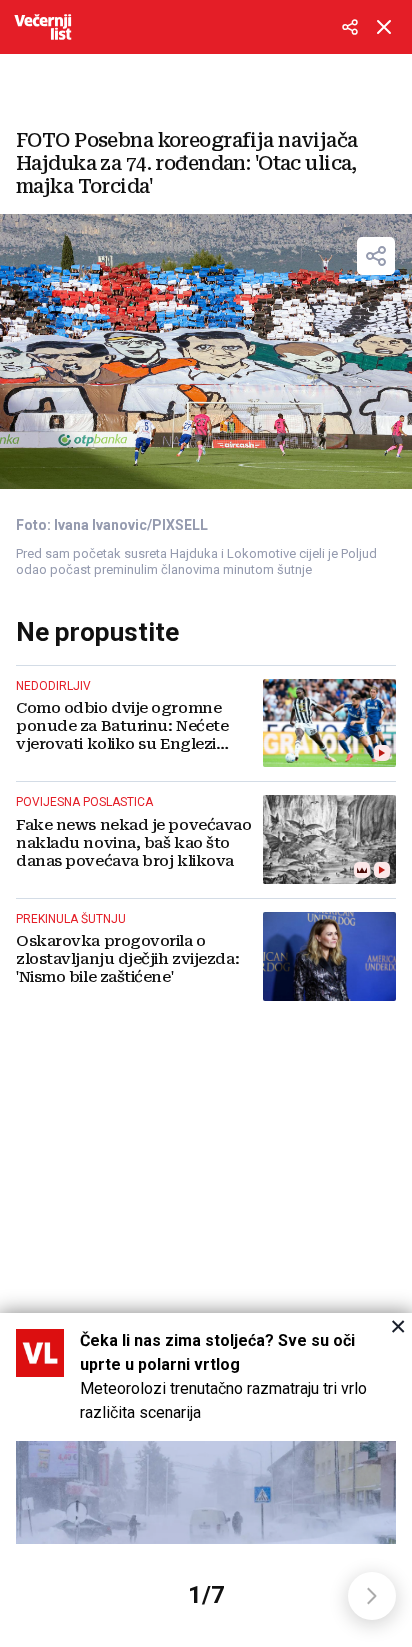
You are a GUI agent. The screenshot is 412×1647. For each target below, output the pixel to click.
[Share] (376, 256)
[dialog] (206, 1480)
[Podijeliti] (350, 27)
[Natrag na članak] (384, 27)
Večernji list (43, 27)
